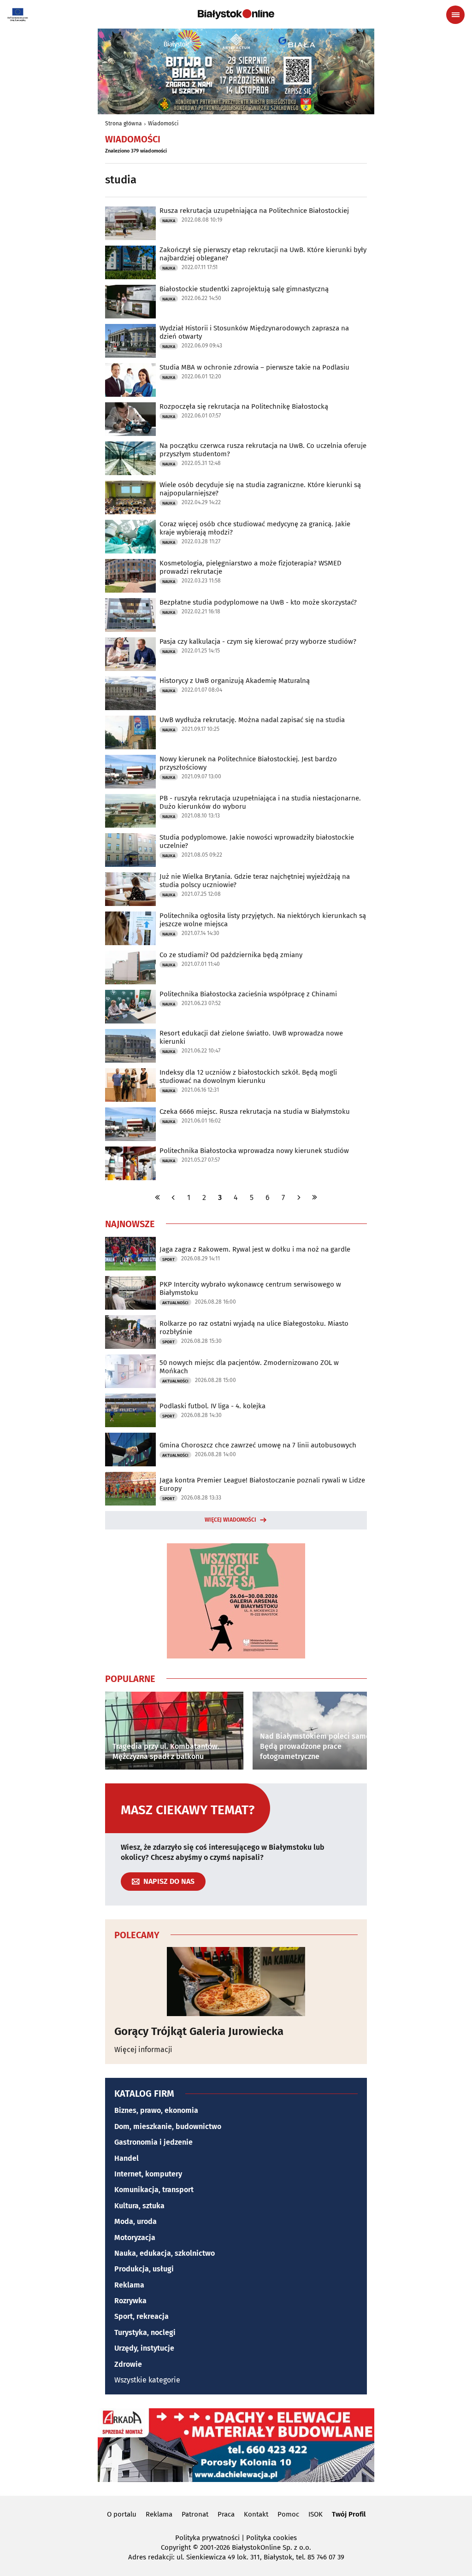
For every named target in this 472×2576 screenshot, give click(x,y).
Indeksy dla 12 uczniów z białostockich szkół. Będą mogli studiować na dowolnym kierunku (248, 1076)
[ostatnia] (314, 1197)
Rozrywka (130, 2301)
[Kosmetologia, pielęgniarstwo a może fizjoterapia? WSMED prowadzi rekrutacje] (130, 576)
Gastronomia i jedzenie (153, 2142)
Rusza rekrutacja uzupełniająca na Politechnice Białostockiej (254, 211)
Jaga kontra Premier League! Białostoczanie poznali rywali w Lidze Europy (262, 1484)
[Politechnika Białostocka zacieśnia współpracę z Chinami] (130, 1007)
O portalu (122, 2514)
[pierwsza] (158, 1197)
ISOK (316, 2514)
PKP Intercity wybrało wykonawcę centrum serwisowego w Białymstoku (250, 1288)
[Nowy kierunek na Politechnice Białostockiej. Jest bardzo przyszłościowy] (130, 772)
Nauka (169, 221)
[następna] (299, 1197)
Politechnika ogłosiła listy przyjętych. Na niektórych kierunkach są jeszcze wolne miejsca (263, 920)
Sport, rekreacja (142, 2316)
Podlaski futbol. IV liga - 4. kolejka (212, 1406)
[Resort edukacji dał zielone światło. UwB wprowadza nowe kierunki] (130, 1046)
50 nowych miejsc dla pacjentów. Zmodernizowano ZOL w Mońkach (249, 1367)
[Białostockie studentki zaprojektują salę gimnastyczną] (130, 302)
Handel (127, 2158)
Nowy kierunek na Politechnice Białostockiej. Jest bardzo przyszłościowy (248, 763)
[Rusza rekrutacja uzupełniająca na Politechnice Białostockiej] (130, 223)
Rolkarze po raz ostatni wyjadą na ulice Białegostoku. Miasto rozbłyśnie (254, 1328)
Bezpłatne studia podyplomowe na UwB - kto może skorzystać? (258, 602)
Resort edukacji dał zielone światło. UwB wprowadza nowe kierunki (251, 1037)
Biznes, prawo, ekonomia (156, 2110)
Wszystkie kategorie (147, 2380)
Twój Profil (349, 2514)
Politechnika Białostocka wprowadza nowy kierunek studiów (254, 1151)
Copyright (176, 2547)
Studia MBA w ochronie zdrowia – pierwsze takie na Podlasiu (254, 367)
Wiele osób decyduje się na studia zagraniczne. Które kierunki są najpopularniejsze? (260, 489)
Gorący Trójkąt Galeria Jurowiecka (199, 2031)
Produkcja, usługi (144, 2269)
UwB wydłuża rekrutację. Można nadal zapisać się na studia (252, 720)
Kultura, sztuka (139, 2206)
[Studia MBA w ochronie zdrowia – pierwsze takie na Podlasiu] (130, 380)
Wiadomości (163, 124)
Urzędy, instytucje (144, 2348)
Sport (168, 1259)
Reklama (129, 2285)
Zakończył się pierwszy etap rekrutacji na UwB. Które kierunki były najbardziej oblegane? (263, 254)
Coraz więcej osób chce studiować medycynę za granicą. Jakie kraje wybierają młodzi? (255, 528)
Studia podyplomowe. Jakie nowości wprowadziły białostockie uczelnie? (257, 841)
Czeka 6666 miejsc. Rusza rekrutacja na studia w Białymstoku (255, 1112)
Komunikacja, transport (154, 2190)
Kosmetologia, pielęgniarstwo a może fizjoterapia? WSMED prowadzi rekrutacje (251, 567)
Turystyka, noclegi (145, 2332)
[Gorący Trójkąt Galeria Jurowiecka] (236, 1982)
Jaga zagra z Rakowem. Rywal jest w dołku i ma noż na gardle (255, 1249)
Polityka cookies (271, 2538)
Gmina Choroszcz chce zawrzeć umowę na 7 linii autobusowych (258, 1445)
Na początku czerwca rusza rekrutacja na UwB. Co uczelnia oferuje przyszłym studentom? (263, 450)
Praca (226, 2514)
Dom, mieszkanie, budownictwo (168, 2126)
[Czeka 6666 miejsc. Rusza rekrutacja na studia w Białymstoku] (130, 1124)
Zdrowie (128, 2364)
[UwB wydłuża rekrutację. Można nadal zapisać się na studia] (130, 732)
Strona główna (124, 124)
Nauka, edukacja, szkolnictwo (165, 2253)
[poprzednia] (173, 1197)
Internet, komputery (148, 2174)
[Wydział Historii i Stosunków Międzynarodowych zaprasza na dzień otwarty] (130, 341)
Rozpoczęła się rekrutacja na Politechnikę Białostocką (244, 406)
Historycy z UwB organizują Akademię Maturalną (235, 681)
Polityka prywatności (207, 2538)
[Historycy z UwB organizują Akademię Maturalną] (130, 693)
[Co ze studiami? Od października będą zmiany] (130, 967)
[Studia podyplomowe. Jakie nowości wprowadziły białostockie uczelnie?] (130, 850)
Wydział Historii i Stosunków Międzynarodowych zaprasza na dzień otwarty (254, 332)
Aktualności (175, 1303)
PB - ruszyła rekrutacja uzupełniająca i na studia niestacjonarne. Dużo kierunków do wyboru (260, 802)
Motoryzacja (135, 2238)
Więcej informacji (143, 2050)
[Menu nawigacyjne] (455, 15)
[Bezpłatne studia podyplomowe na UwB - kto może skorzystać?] (130, 615)
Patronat (195, 2514)
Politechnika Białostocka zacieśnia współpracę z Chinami (248, 994)
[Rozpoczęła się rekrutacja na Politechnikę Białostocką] (130, 419)
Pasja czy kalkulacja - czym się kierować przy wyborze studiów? (258, 641)
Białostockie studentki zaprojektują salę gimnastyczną (244, 289)
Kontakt (256, 2514)
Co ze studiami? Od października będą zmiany (231, 955)
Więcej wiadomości (230, 1520)
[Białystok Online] (236, 14)
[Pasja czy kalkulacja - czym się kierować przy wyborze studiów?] (130, 654)
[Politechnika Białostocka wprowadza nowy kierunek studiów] (130, 1163)
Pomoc (288, 2514)
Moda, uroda (136, 2221)
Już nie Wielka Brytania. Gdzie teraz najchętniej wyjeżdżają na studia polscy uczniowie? (255, 881)
